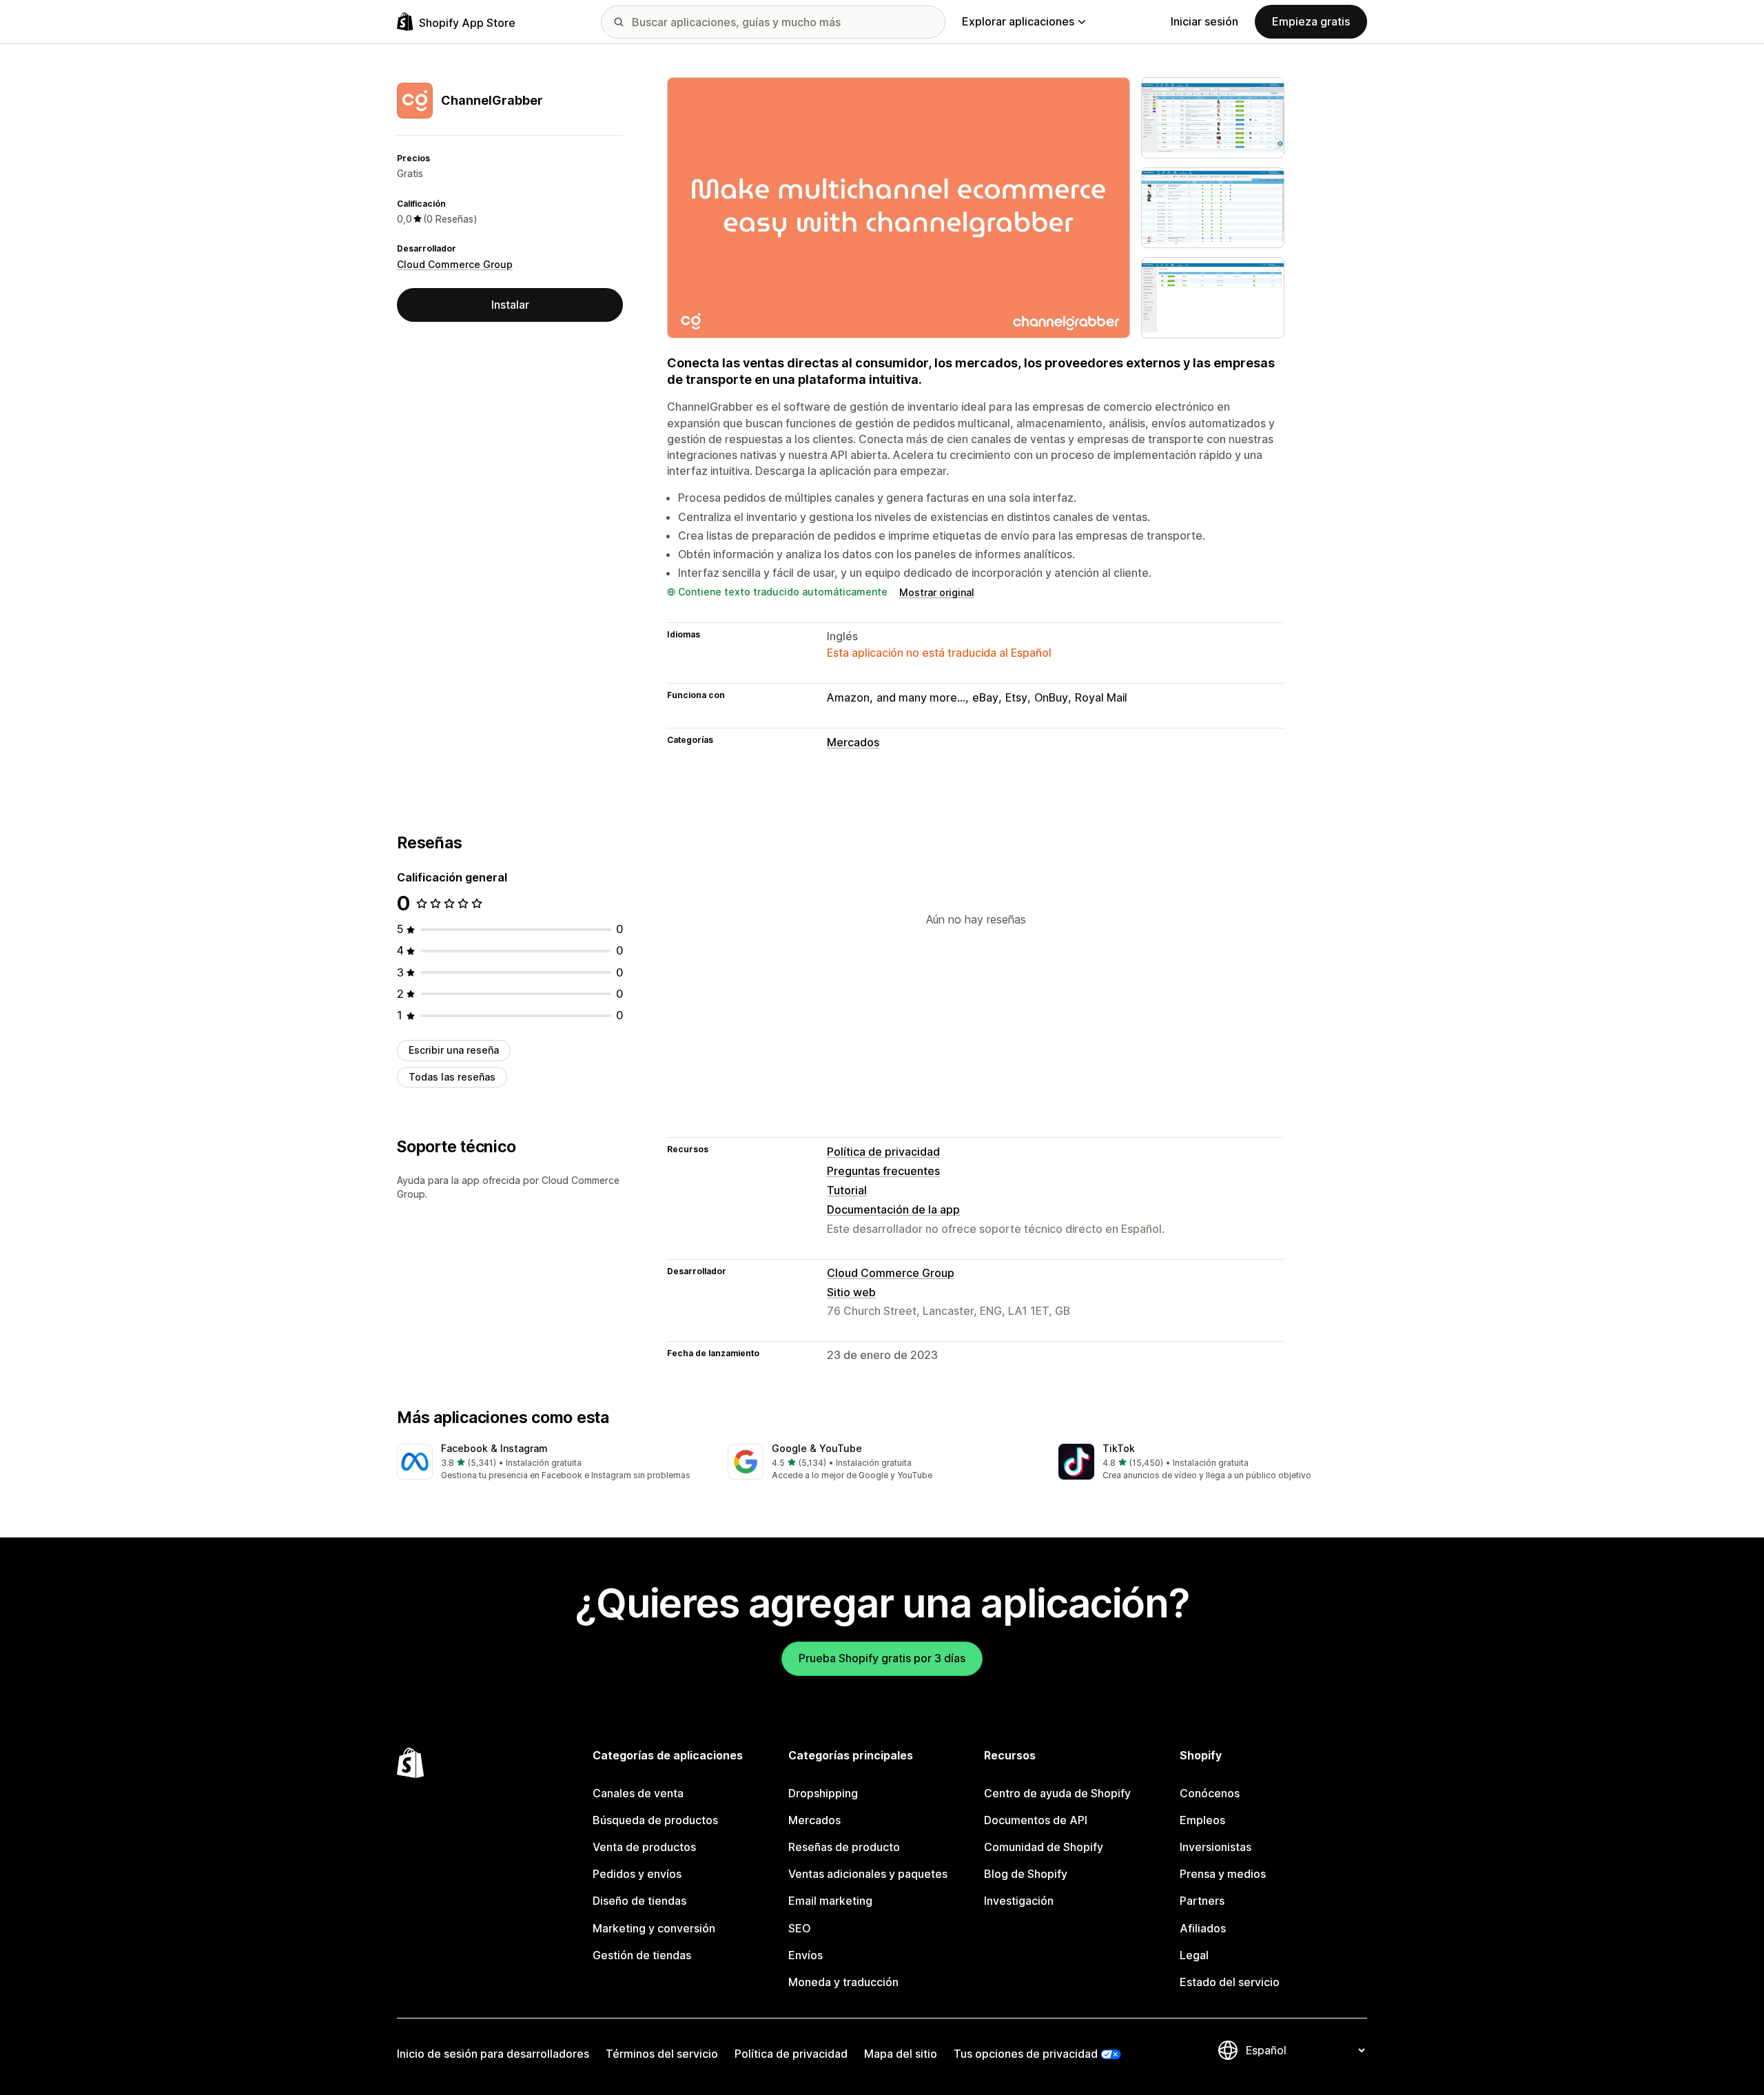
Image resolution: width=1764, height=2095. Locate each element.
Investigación (1019, 1901)
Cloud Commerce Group (455, 264)
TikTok (1119, 1448)
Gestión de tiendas (642, 1955)
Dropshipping (823, 1793)
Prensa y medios (1223, 1874)
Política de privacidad (883, 1152)
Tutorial (847, 1190)
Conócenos (1210, 1793)
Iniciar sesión (1204, 21)
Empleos (1202, 1820)
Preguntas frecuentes (883, 1171)
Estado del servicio (1230, 1982)
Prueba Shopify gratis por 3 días (882, 1658)
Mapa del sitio (901, 2054)
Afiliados (1203, 1928)
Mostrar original (937, 592)
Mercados (853, 742)
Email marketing (830, 1901)
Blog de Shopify (1026, 1874)
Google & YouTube (817, 1448)
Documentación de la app (893, 1209)
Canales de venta (638, 1793)
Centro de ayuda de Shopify (1057, 1793)
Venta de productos (644, 1847)
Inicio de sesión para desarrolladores (493, 2054)
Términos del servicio (662, 2054)
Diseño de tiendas (639, 1901)
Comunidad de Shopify (1044, 1847)
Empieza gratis (1311, 21)
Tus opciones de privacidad (1026, 2054)
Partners (1202, 1901)
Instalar (510, 305)
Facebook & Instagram (494, 1448)
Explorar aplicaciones (1018, 21)
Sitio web (851, 1292)
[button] (551, 1463)
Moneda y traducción (843, 1982)
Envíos (806, 1955)
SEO (800, 1928)
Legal (1194, 1955)
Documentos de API (1036, 1820)
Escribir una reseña (454, 1050)
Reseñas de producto (844, 1847)
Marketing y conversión (654, 1928)
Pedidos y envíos (637, 1874)
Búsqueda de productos (655, 1820)
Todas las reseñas (452, 1077)
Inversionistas (1216, 1847)
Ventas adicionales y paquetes (868, 1874)
